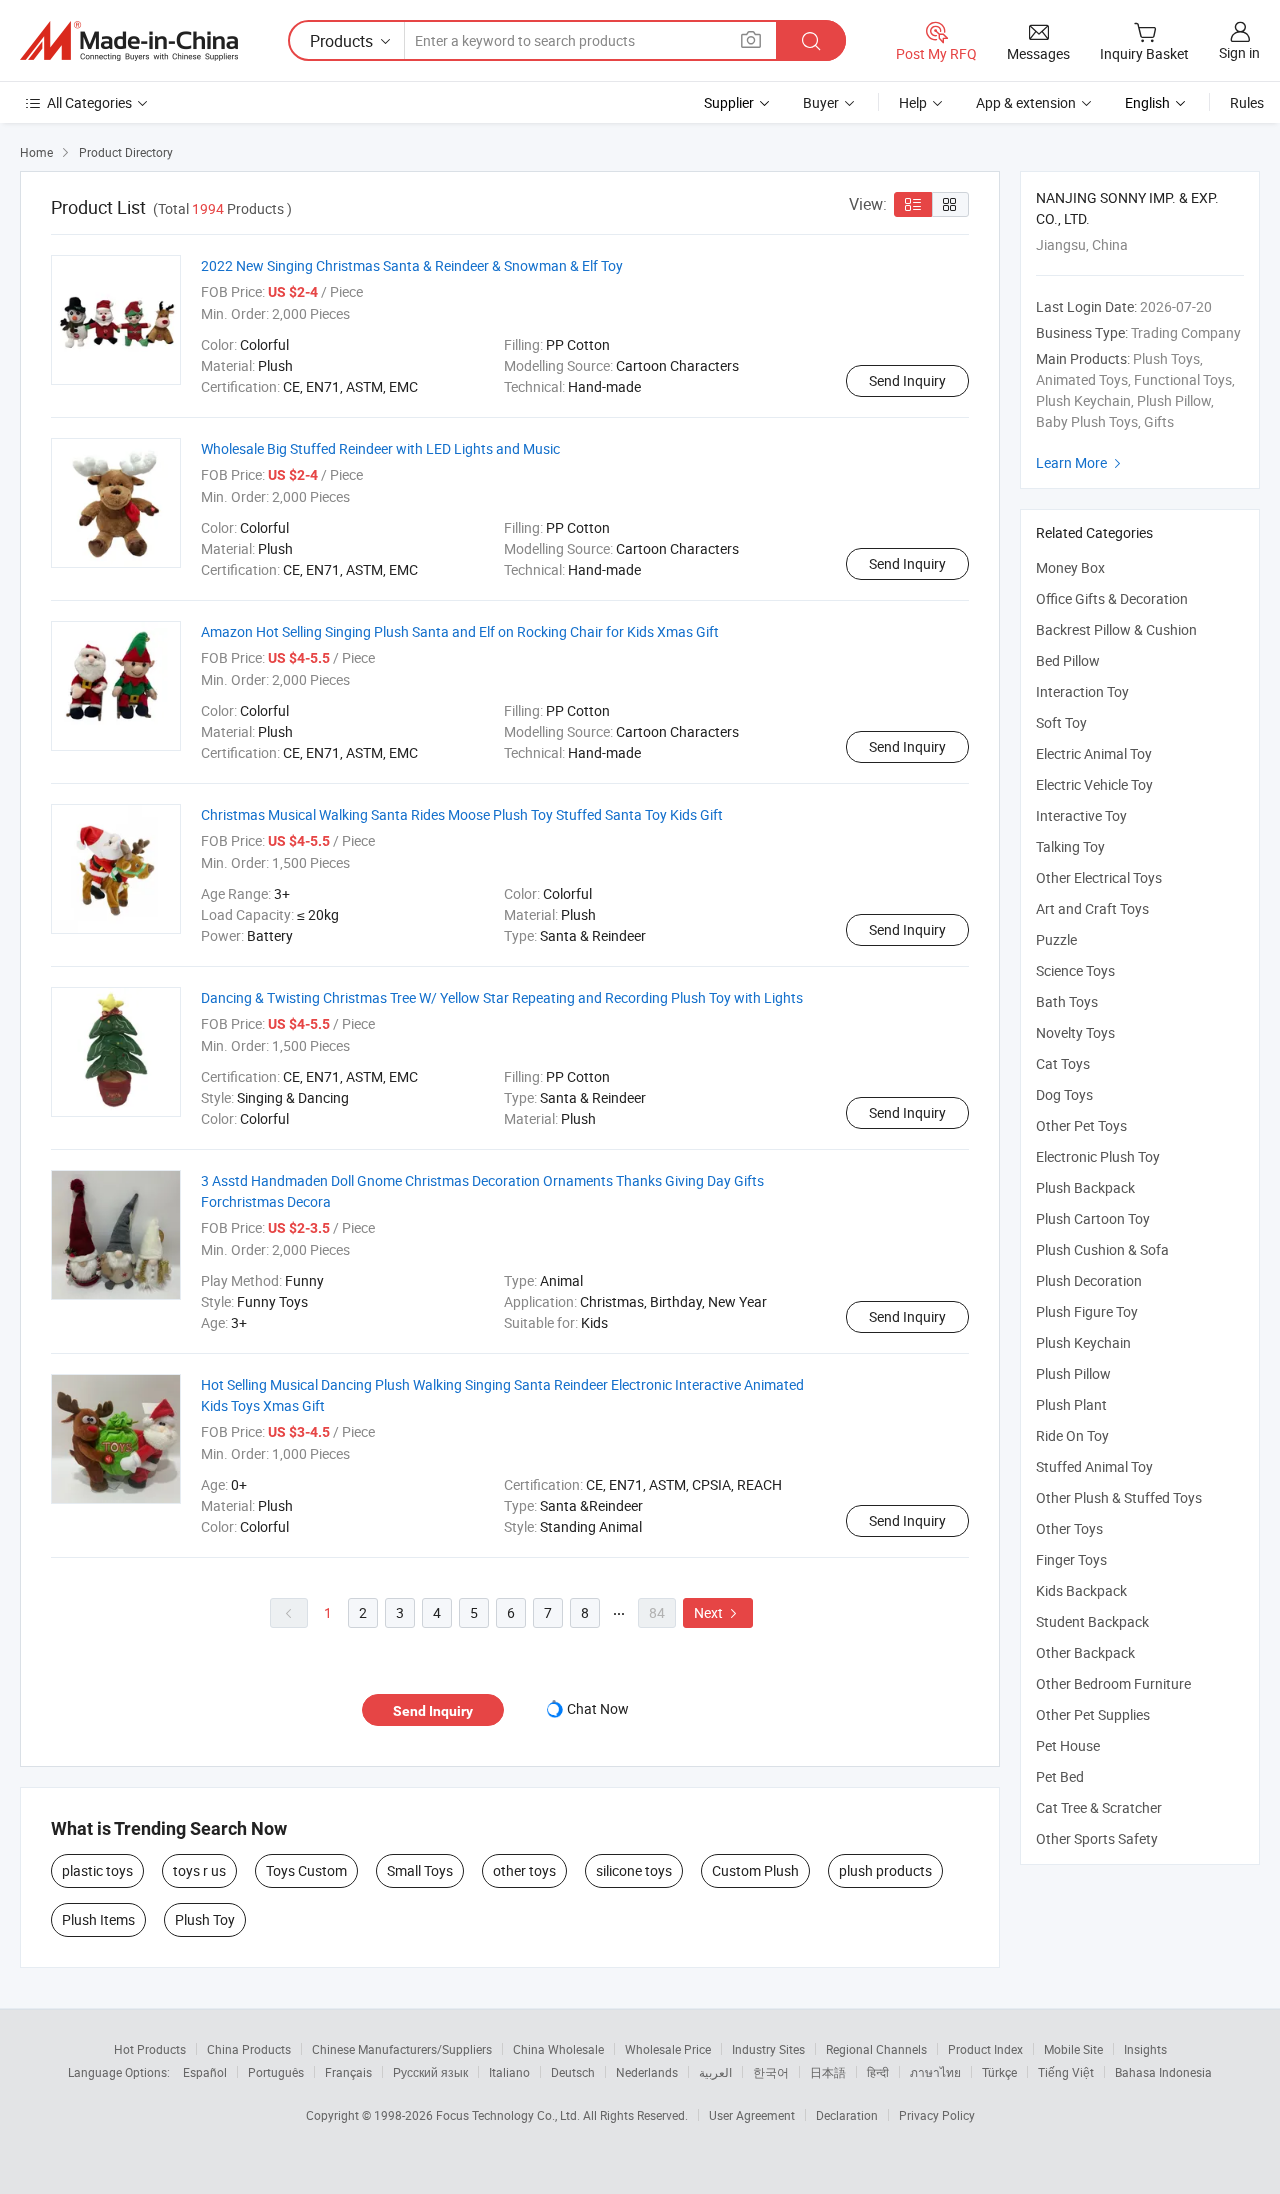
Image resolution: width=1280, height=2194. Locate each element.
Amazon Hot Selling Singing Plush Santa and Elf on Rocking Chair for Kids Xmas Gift (460, 631)
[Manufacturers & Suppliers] (129, 41)
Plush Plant (1071, 1404)
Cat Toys (1063, 1063)
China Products (249, 2049)
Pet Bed (1060, 1776)
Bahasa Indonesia (1163, 2072)
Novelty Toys (1075, 1032)
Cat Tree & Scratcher (1099, 1807)
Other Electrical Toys (1099, 877)
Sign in (1239, 52)
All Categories (89, 102)
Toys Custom (306, 1870)
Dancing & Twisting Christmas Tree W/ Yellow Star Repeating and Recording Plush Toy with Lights (502, 997)
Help (913, 102)
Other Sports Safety (1097, 1838)
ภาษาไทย (935, 2072)
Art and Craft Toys (1092, 908)
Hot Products (150, 2049)
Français (348, 2072)
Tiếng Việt (1066, 2072)
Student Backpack (1092, 1621)
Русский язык (430, 2072)
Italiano (509, 2072)
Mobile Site (1073, 2049)
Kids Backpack (1081, 1590)
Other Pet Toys (1081, 1125)
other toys (524, 1870)
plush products (885, 1870)
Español (205, 2072)
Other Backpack (1085, 1652)
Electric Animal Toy (1094, 753)
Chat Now (598, 1708)
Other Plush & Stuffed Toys (1119, 1497)
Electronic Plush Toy (1098, 1156)
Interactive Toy (1081, 815)
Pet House (1068, 1745)
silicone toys (634, 1870)
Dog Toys (1064, 1094)
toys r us (199, 1870)
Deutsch (573, 2072)
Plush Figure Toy (1087, 1311)
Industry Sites (768, 2049)
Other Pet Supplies (1093, 1714)
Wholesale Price (668, 2049)
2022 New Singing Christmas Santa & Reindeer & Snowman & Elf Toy (412, 265)
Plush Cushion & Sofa (1102, 1249)
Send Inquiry (907, 380)
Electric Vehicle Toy (1094, 784)
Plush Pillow (1073, 1373)
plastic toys (97, 1870)
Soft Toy (1061, 722)
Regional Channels (876, 2049)
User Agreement (752, 2115)
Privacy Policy (937, 2115)
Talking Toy (1070, 846)
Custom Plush (755, 1870)
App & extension (1026, 102)
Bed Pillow (1068, 660)
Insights (1145, 2049)
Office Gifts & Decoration (1112, 598)
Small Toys (420, 1870)
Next (718, 1612)
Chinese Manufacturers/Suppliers (402, 2049)
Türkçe (999, 2072)
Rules (1247, 102)
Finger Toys (1071, 1559)
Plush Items (98, 1919)
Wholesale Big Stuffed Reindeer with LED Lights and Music (380, 448)
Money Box (1070, 567)
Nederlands (647, 2072)
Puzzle (1056, 939)
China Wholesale (558, 2049)
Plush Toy (205, 1919)
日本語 (828, 2072)
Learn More (1081, 462)
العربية (715, 2072)
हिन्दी (878, 2072)
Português (276, 2072)
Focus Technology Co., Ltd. (509, 2115)
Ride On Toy (1072, 1435)
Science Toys (1075, 970)
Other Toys (1069, 1528)
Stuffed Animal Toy (1094, 1466)
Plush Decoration (1089, 1280)
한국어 (771, 2072)
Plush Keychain (1083, 1342)
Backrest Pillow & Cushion (1116, 629)
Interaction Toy (1082, 691)
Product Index (985, 2049)
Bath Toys (1067, 1001)
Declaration (847, 2115)
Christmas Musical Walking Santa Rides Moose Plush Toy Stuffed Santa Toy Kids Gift (462, 814)
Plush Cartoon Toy (1093, 1218)
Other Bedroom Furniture (1113, 1683)
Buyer (821, 102)
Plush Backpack (1085, 1187)
